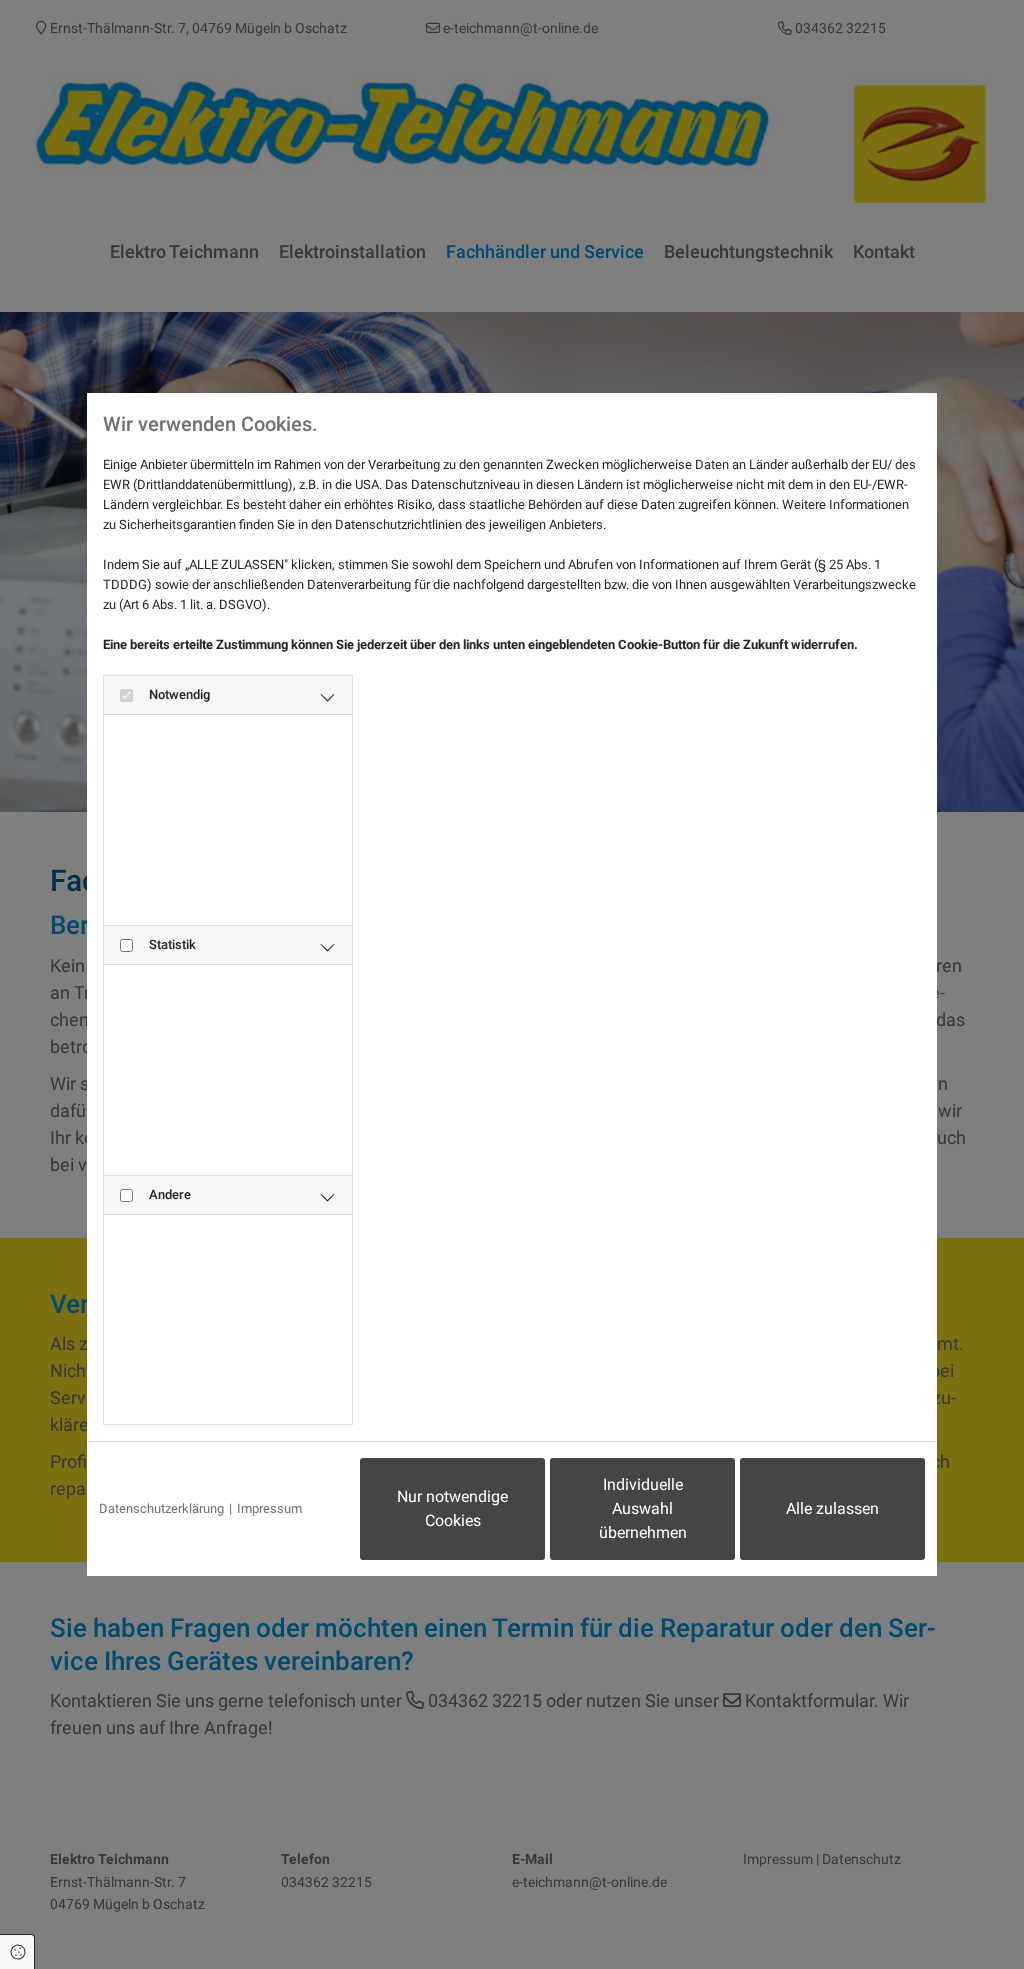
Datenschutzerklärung (161, 1508)
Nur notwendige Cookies (452, 1508)
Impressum (269, 1508)
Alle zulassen (832, 1508)
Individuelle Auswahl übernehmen (643, 1508)
